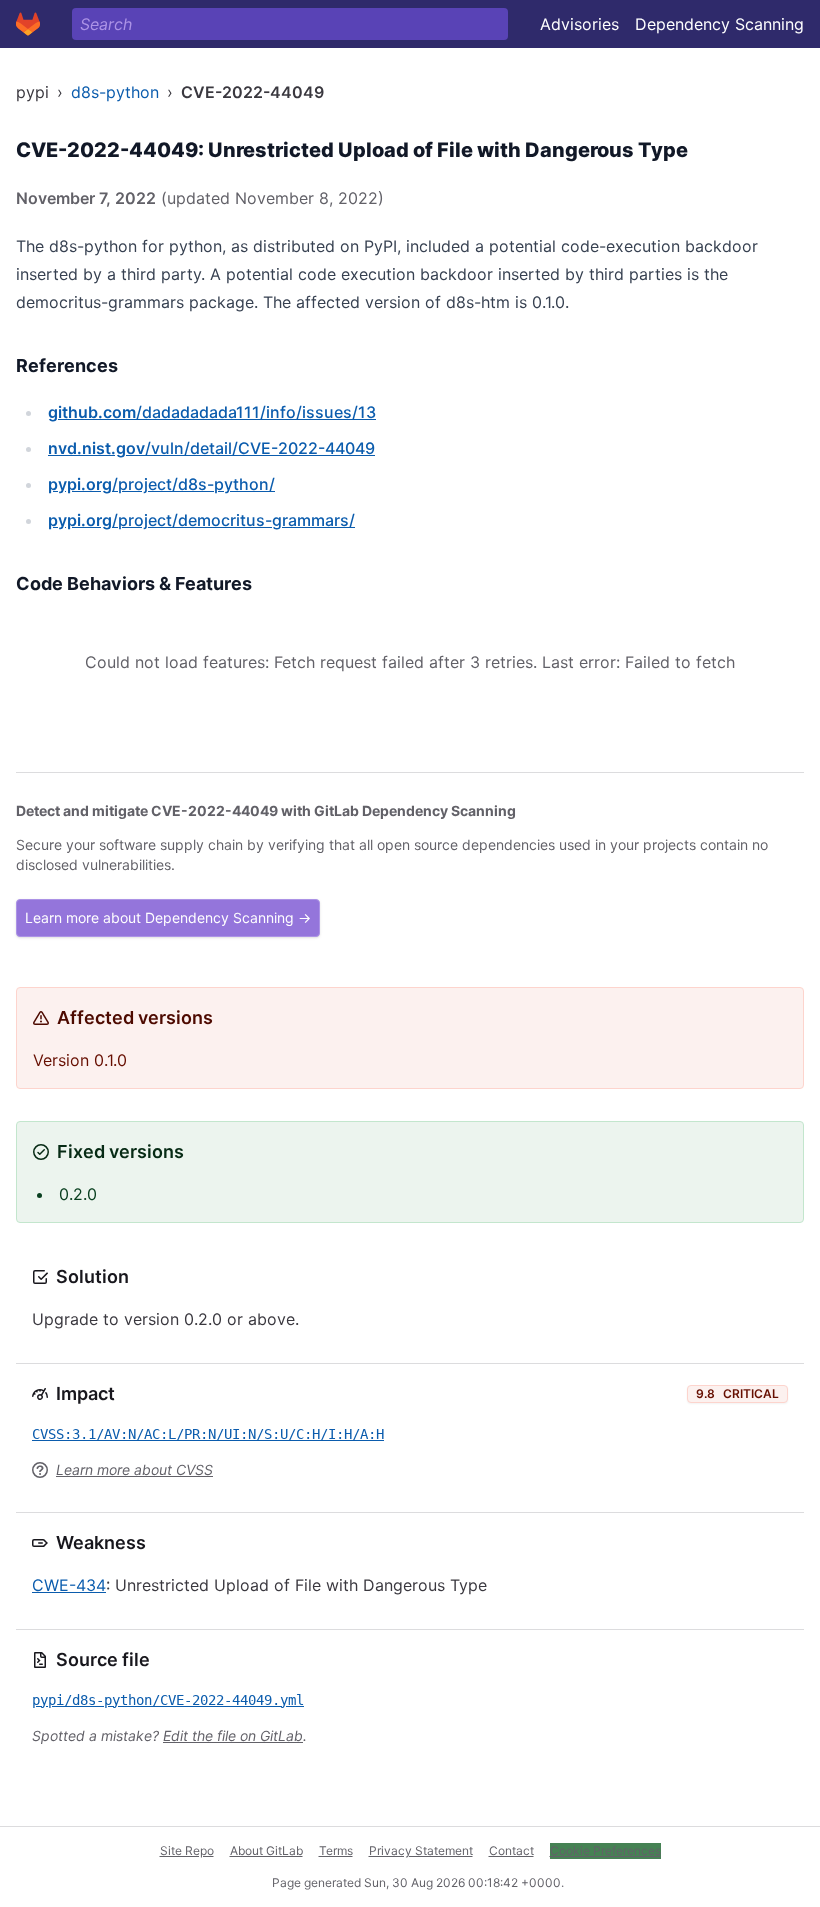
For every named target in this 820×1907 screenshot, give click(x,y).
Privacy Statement (421, 1850)
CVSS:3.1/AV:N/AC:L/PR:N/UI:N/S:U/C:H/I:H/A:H (208, 1434)
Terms (336, 1850)
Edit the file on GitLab (233, 1735)
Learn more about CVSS (134, 1469)
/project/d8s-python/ (161, 484)
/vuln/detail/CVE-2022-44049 (211, 448)
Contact (511, 1850)
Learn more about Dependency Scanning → (168, 917)
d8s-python (115, 92)
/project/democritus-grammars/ (201, 520)
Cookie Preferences (605, 1850)
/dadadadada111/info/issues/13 (212, 412)
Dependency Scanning (719, 24)
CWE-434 (69, 1585)
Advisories (579, 24)
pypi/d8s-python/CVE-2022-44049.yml (168, 1700)
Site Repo (187, 1850)
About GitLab (266, 1850)
